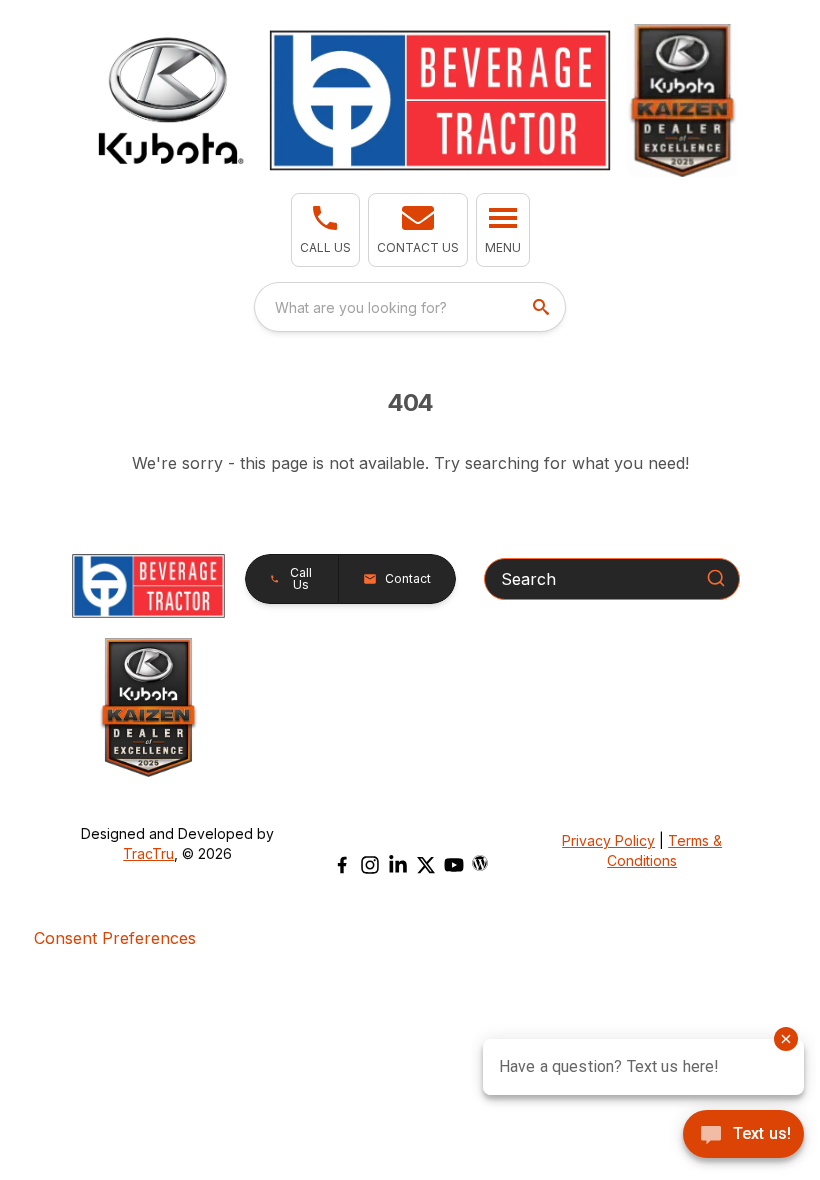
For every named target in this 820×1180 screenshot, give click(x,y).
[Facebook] (342, 865)
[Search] (716, 578)
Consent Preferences (115, 938)
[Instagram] (370, 865)
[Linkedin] (398, 865)
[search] (543, 307)
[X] (426, 865)
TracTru (148, 853)
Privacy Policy (608, 840)
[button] (325, 230)
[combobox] (410, 307)
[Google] (480, 863)
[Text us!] (743, 1136)
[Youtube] (454, 865)
